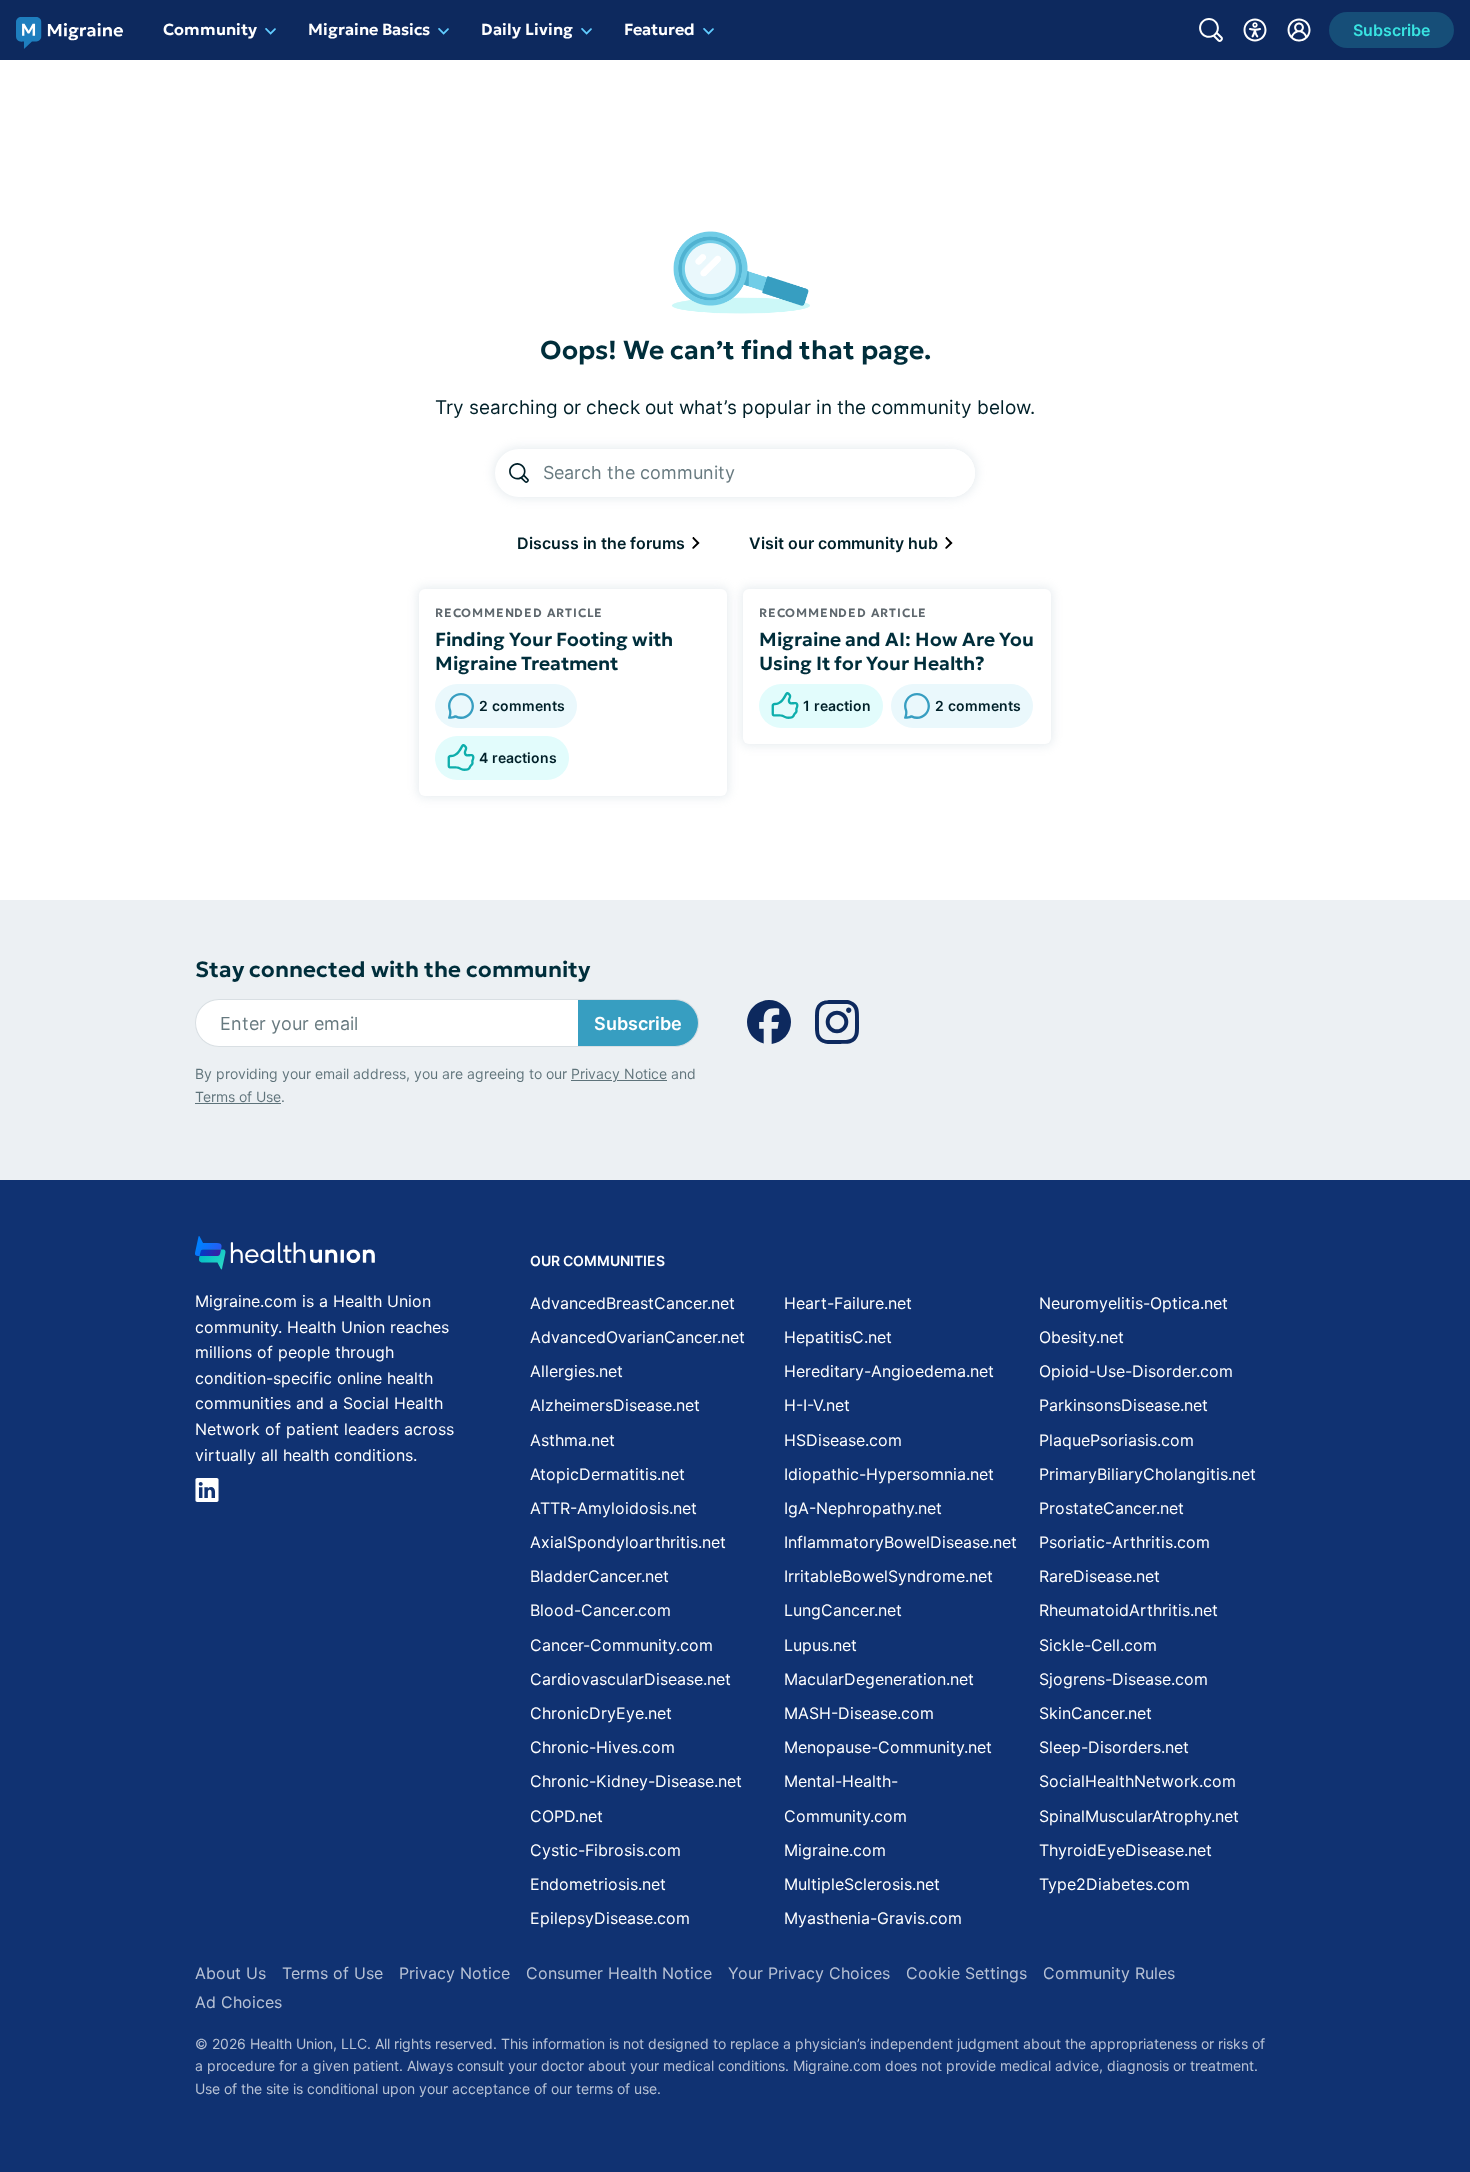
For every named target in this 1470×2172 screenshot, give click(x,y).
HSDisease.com (843, 1440)
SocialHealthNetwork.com (1137, 1781)
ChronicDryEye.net (601, 1713)
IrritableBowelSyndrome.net (888, 1576)
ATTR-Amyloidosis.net (613, 1508)
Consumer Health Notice (619, 1973)
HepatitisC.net (838, 1337)
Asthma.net (572, 1440)
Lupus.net (820, 1645)
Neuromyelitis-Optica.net (1133, 1303)
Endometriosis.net (598, 1884)
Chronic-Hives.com (602, 1747)
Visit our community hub (845, 543)
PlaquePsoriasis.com (1116, 1440)
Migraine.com (835, 1850)
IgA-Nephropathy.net (863, 1508)
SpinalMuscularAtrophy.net (1139, 1816)
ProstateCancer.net (1111, 1508)
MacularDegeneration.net (879, 1679)
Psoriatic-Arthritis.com (1124, 1542)
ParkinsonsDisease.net (1123, 1405)
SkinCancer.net (1095, 1713)
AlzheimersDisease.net (615, 1405)
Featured (659, 29)
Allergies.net (576, 1371)
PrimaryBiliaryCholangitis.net (1147, 1474)
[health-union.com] (285, 1258)
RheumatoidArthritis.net (1128, 1610)
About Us (230, 1973)
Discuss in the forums (603, 543)
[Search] (519, 473)
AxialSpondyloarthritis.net (628, 1542)
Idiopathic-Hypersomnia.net (889, 1474)
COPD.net (566, 1816)
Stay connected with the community (392, 969)
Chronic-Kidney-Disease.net (636, 1781)
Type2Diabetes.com (1114, 1884)
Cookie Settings (966, 1973)
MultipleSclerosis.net (862, 1884)
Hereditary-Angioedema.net (889, 1371)
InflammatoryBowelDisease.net (900, 1542)
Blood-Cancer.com (600, 1610)
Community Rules (1109, 1973)
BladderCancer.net (599, 1576)
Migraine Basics (369, 29)
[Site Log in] (1299, 30)
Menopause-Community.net (888, 1747)
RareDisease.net (1099, 1576)
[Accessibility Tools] (1255, 30)
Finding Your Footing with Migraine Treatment (554, 651)
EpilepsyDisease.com (610, 1918)
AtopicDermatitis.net (607, 1474)
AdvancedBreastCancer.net (632, 1303)
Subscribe (638, 1023)
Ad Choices (238, 2002)
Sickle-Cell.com (1098, 1645)
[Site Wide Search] (1211, 30)
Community (210, 29)
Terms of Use (238, 1096)
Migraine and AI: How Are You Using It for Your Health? (896, 651)
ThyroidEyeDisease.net (1125, 1850)
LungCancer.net (843, 1610)
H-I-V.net (817, 1405)
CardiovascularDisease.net (630, 1679)
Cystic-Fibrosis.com (605, 1850)
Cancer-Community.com (621, 1645)
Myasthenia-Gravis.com (873, 1918)
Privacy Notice (619, 1073)
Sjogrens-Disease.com (1123, 1679)
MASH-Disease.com (859, 1713)
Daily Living (527, 29)
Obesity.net (1081, 1337)
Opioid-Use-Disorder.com (1136, 1371)
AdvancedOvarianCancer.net (637, 1337)
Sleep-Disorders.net (1114, 1747)
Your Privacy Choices (809, 1973)
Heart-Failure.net (848, 1303)
